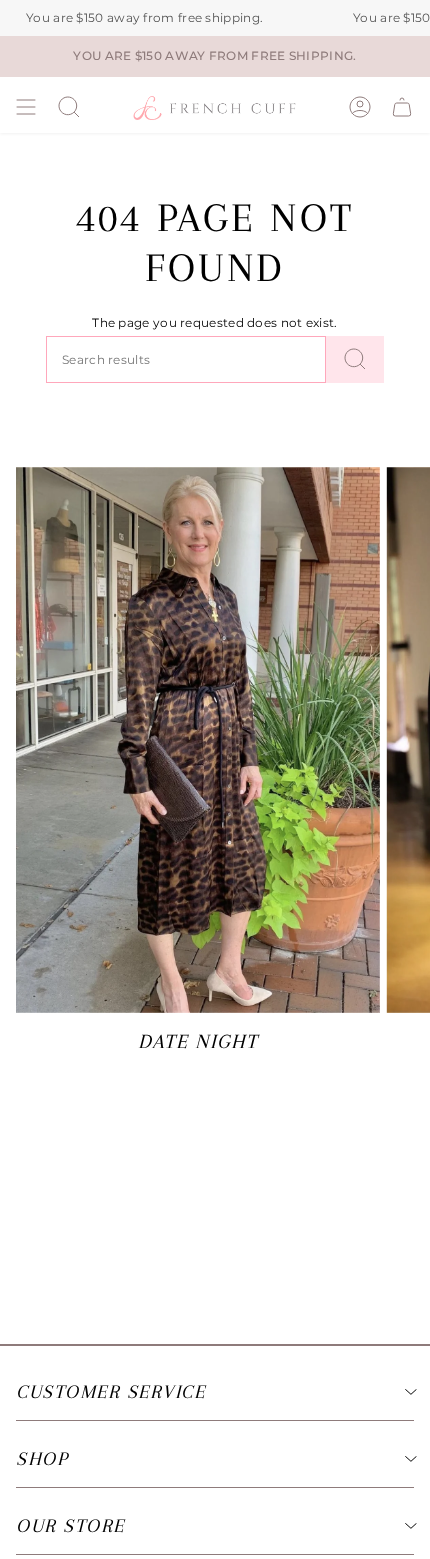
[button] (69, 107)
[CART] (402, 107)
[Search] (355, 359)
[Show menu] (26, 107)
